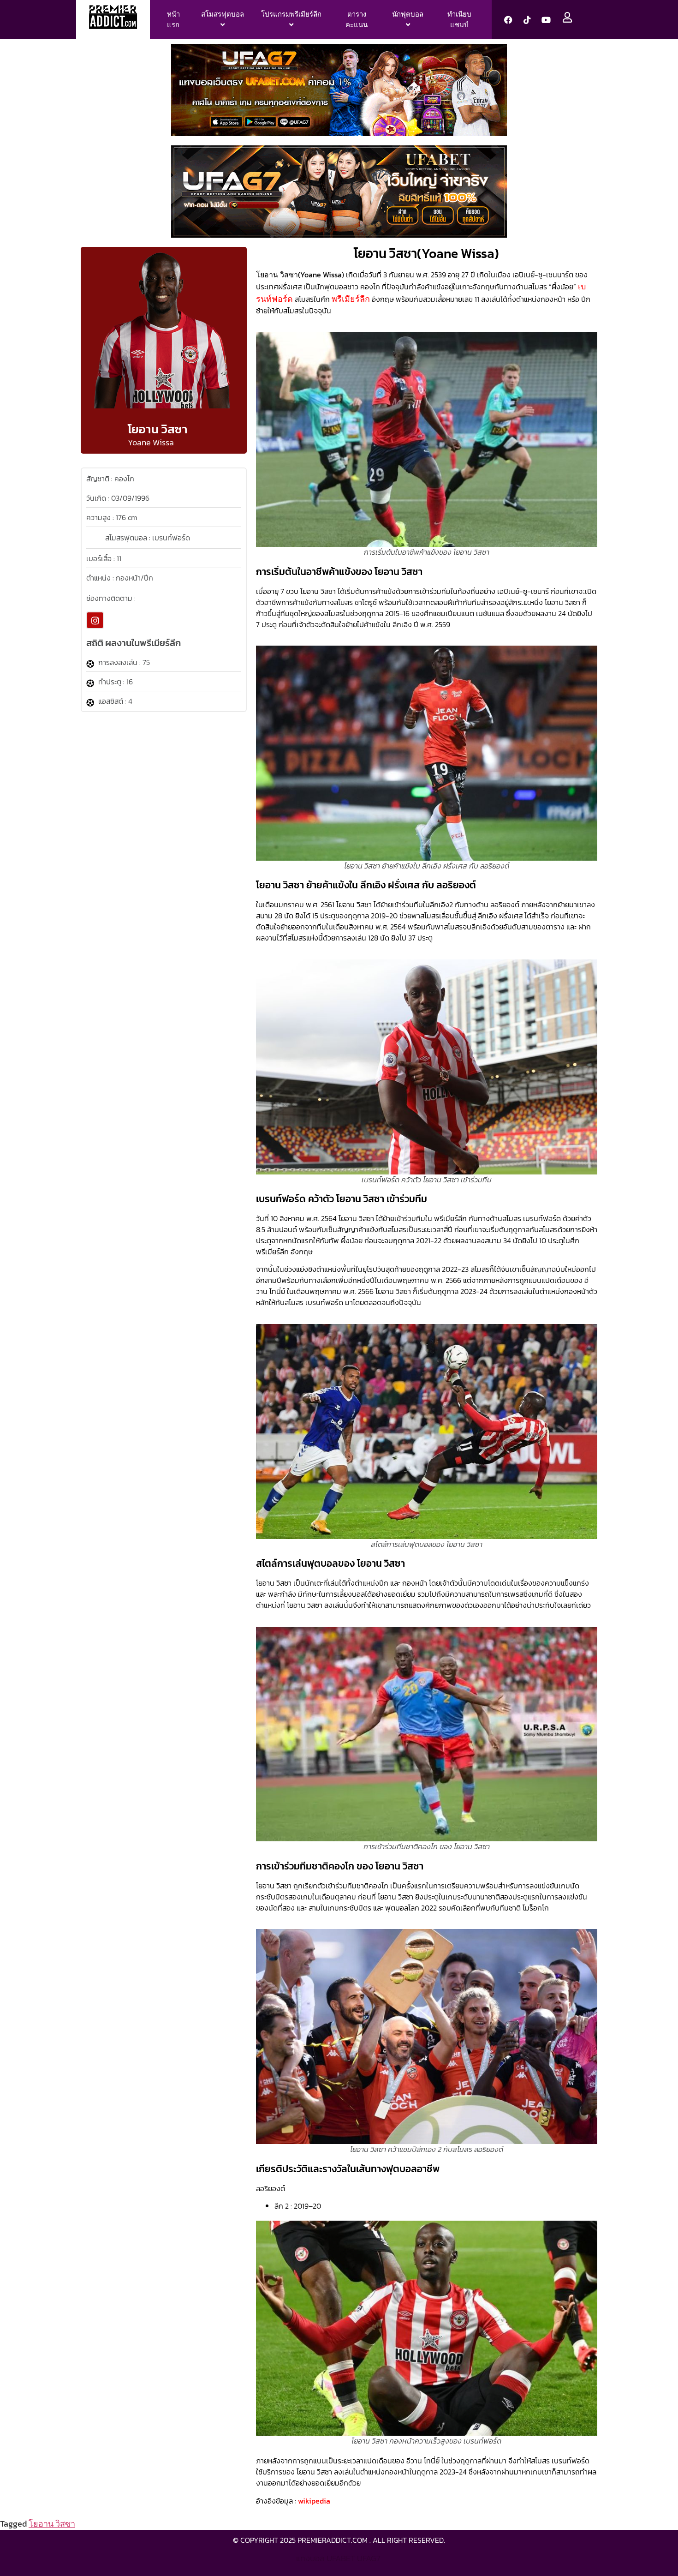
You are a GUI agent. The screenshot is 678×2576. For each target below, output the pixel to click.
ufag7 (369, 2558)
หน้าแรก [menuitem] (173, 19)
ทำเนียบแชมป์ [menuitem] (459, 19)
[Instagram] (95, 620)
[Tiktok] (527, 20)
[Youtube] (546, 20)
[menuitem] (223, 20)
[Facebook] (508, 20)
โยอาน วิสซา (52, 2524)
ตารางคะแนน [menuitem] (357, 19)
